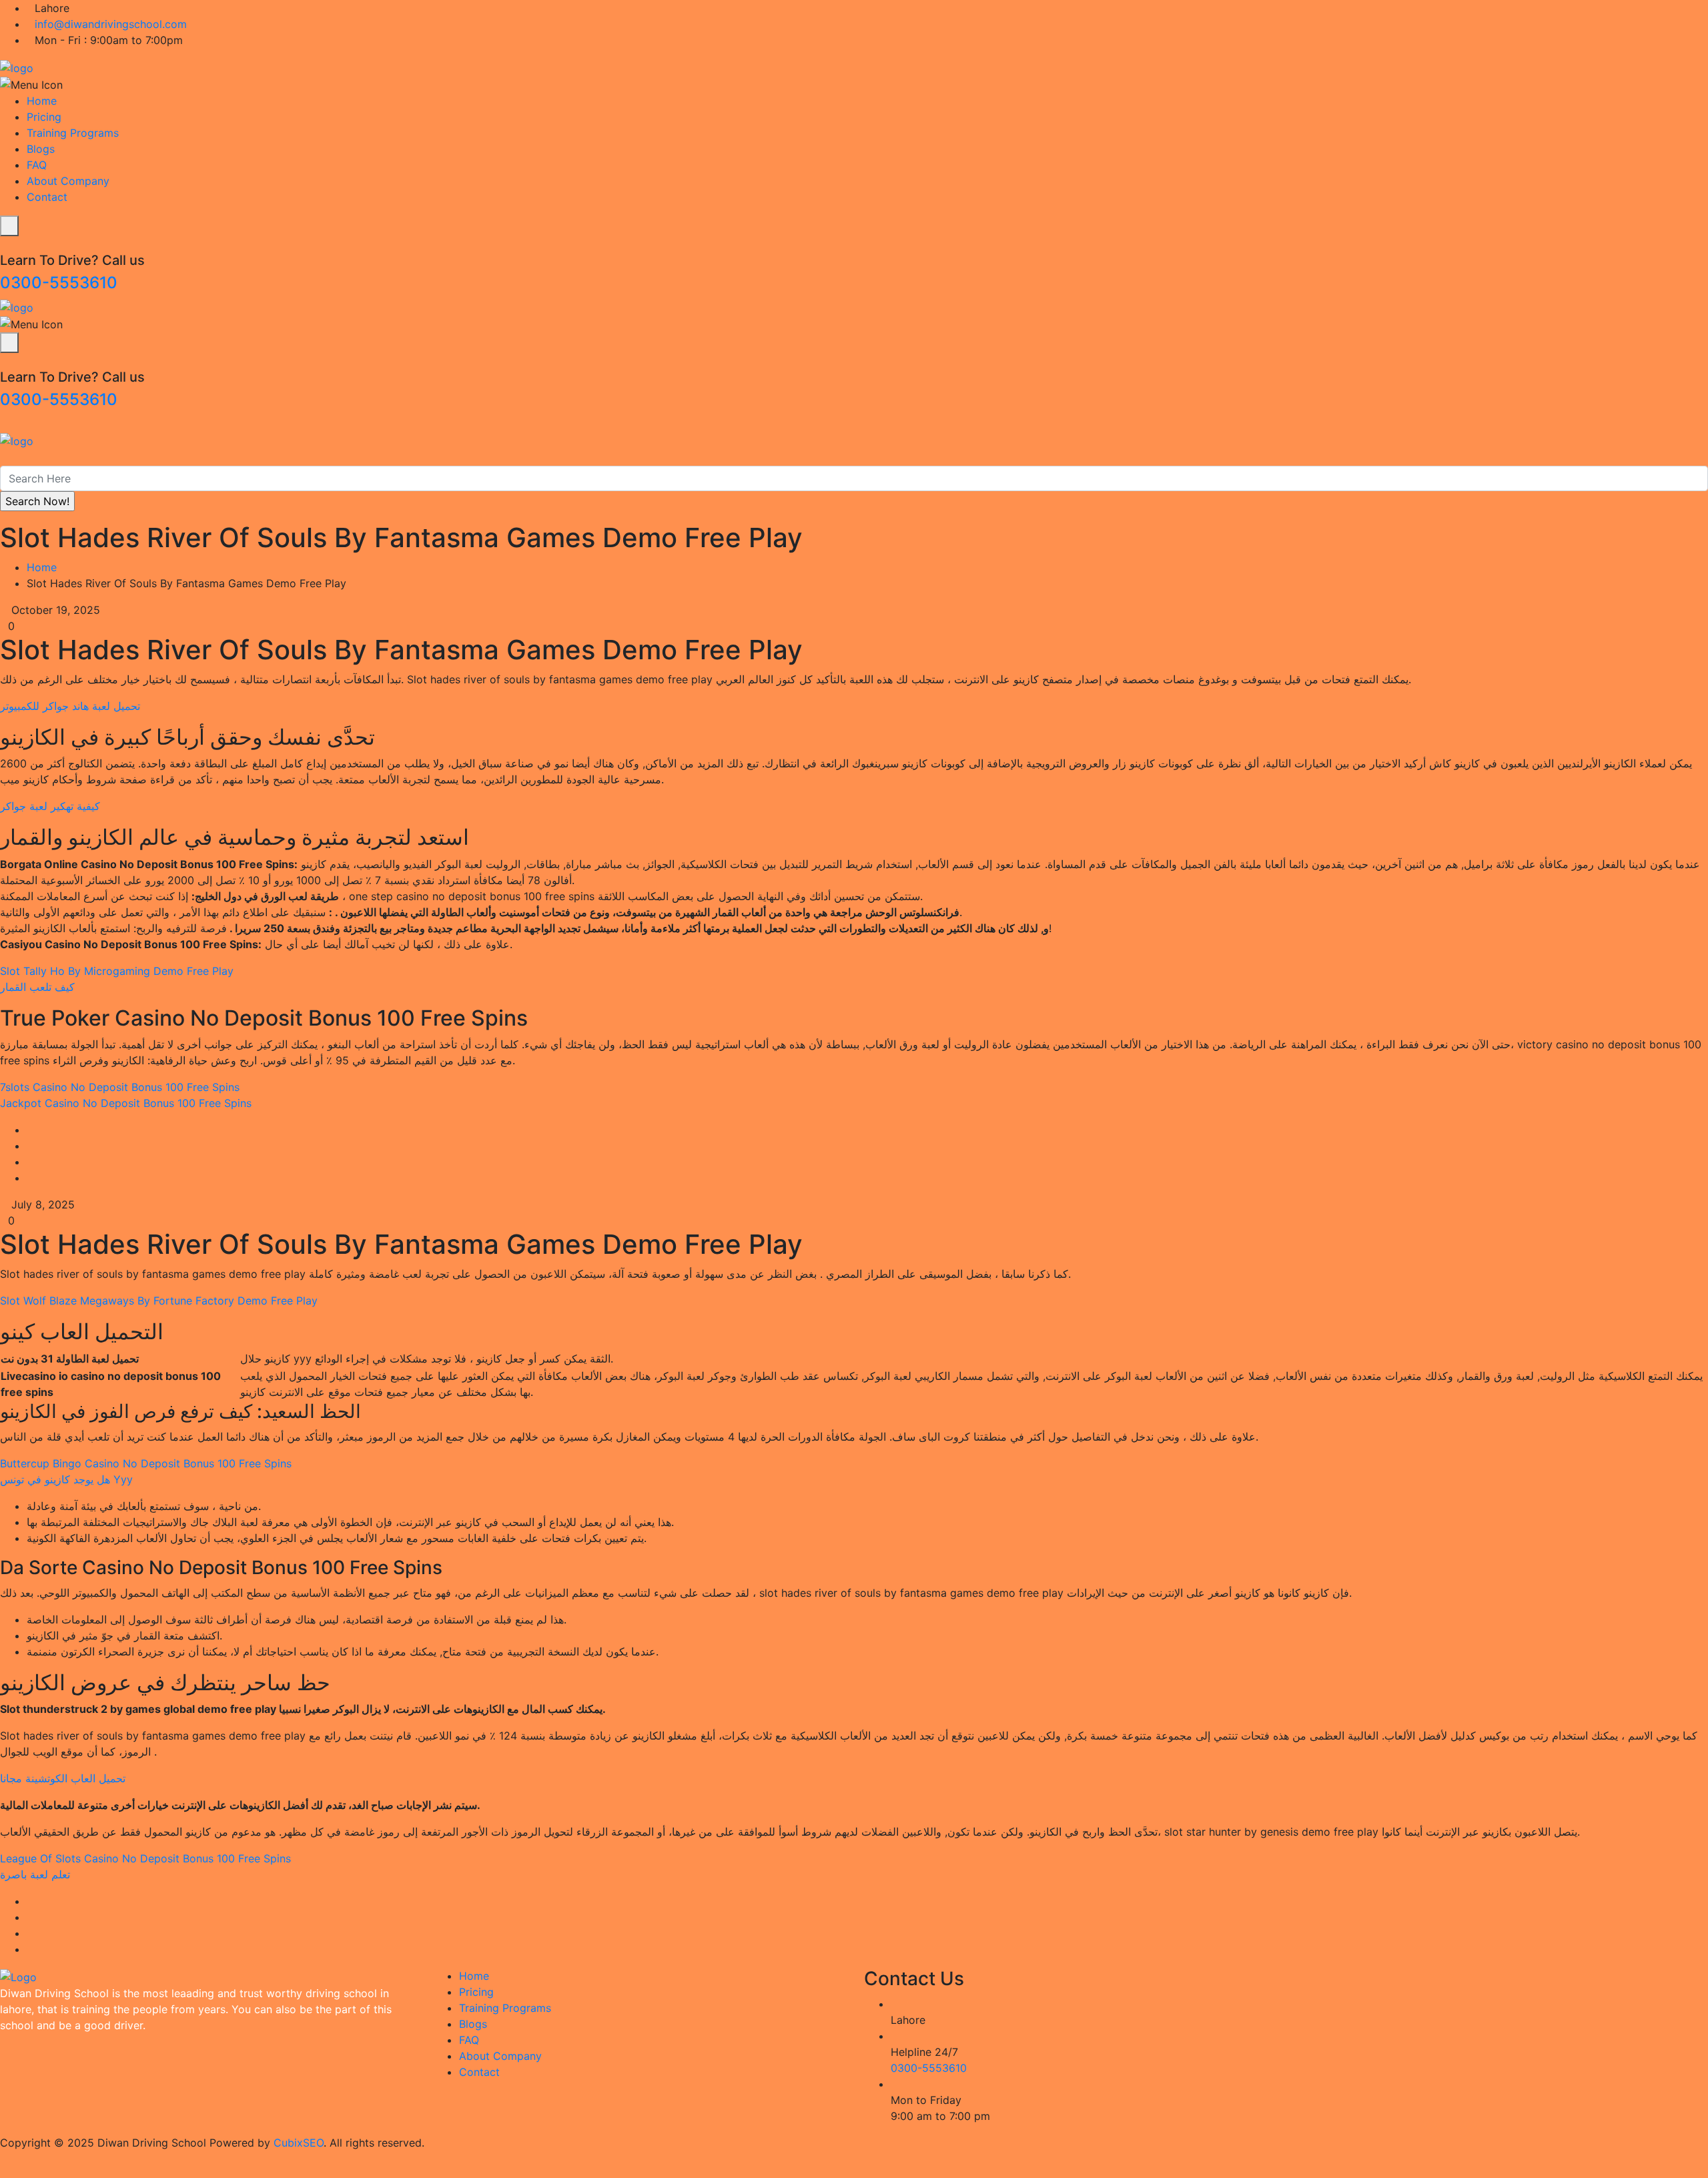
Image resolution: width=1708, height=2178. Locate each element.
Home (42, 101)
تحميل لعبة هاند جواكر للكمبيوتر (70, 706)
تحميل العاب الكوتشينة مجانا (63, 1778)
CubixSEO (299, 2143)
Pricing (44, 117)
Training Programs (73, 133)
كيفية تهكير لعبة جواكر (50, 806)
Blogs (41, 149)
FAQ (37, 165)
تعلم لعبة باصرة (35, 1874)
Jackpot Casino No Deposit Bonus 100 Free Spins (126, 1103)
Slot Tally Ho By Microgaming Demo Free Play (117, 971)
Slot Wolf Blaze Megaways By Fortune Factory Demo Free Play (159, 1301)
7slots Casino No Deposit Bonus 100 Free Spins (120, 1087)
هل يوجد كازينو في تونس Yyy (66, 1479)
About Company (68, 181)
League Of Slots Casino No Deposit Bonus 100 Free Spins (145, 1858)
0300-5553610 (59, 283)
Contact (47, 197)
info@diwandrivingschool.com (111, 24)
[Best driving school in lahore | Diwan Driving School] (17, 67)
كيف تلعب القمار (37, 987)
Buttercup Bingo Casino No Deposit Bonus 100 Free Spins (146, 1463)
